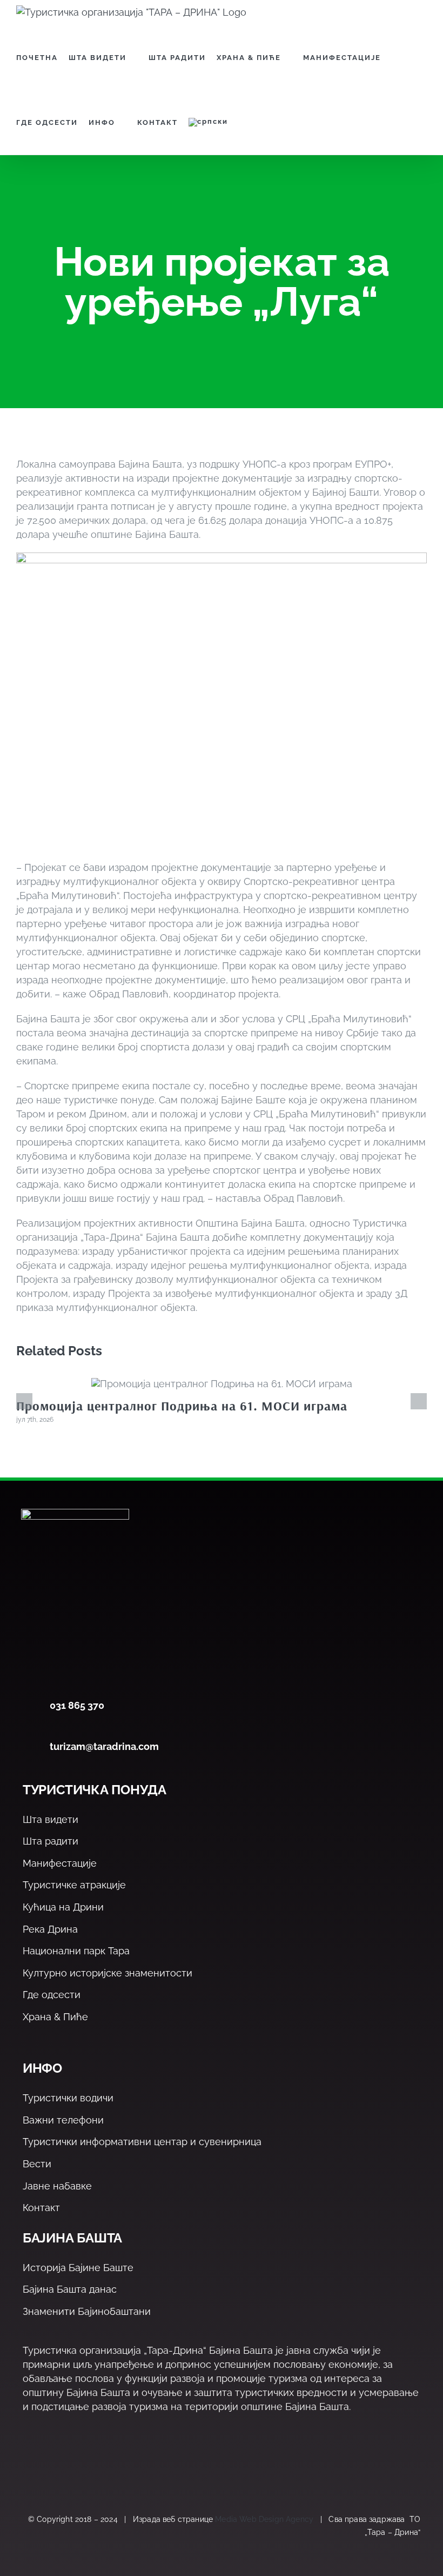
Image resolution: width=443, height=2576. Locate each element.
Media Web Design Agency (264, 2519)
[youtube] (99, 2468)
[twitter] (52, 2468)
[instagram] (75, 2468)
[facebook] (29, 2468)
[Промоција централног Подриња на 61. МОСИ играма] (222, 1384)
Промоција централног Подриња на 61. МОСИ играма (182, 1406)
